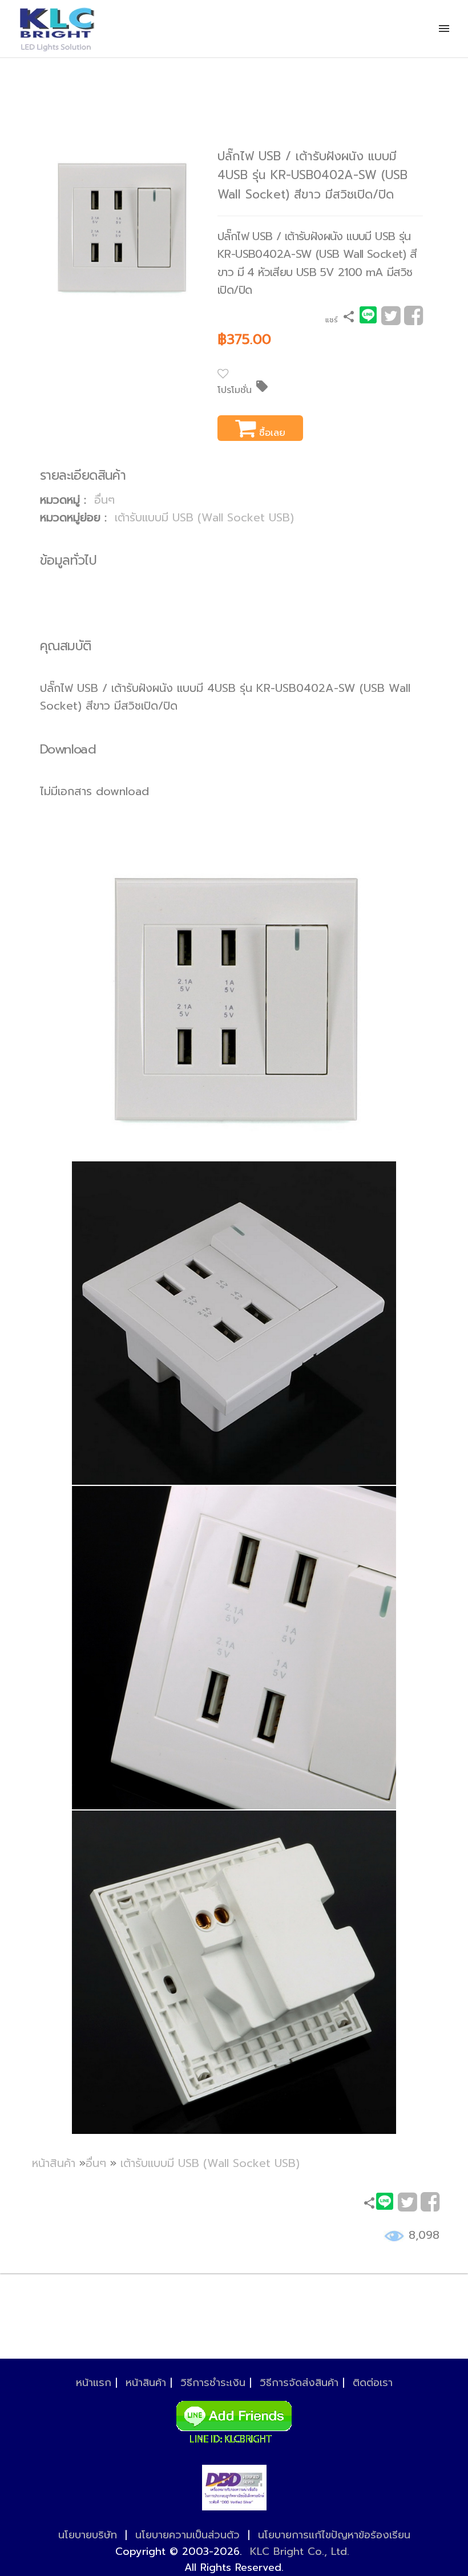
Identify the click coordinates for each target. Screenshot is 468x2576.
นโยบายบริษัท (88, 2535)
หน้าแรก (94, 2383)
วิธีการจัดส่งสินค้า (299, 2383)
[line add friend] (234, 2419)
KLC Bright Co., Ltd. (300, 2551)
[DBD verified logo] (234, 2488)
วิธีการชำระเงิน (213, 2383)
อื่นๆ (104, 500)
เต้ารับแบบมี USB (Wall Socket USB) (204, 518)
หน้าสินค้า (54, 2163)
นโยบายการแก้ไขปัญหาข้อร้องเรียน (334, 2535)
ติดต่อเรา (373, 2383)
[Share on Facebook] (413, 320)
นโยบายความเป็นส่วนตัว (187, 2535)
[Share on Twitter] (391, 320)
